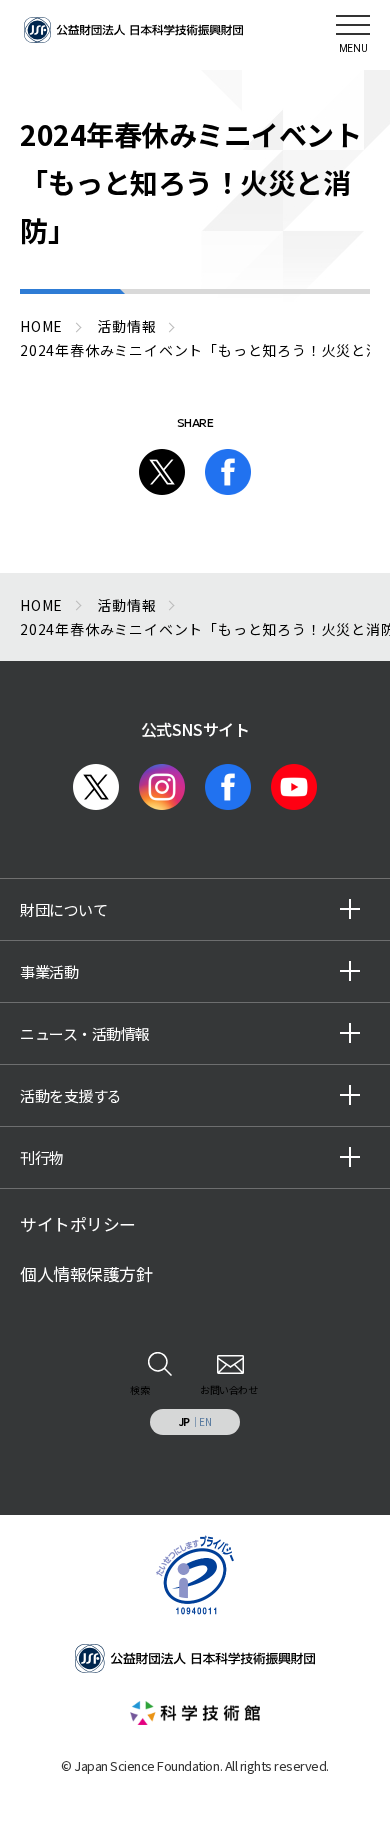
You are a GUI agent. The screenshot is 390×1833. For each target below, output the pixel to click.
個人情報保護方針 (86, 1274)
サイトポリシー (78, 1224)
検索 (139, 1389)
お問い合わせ (228, 1389)
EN (205, 1421)
